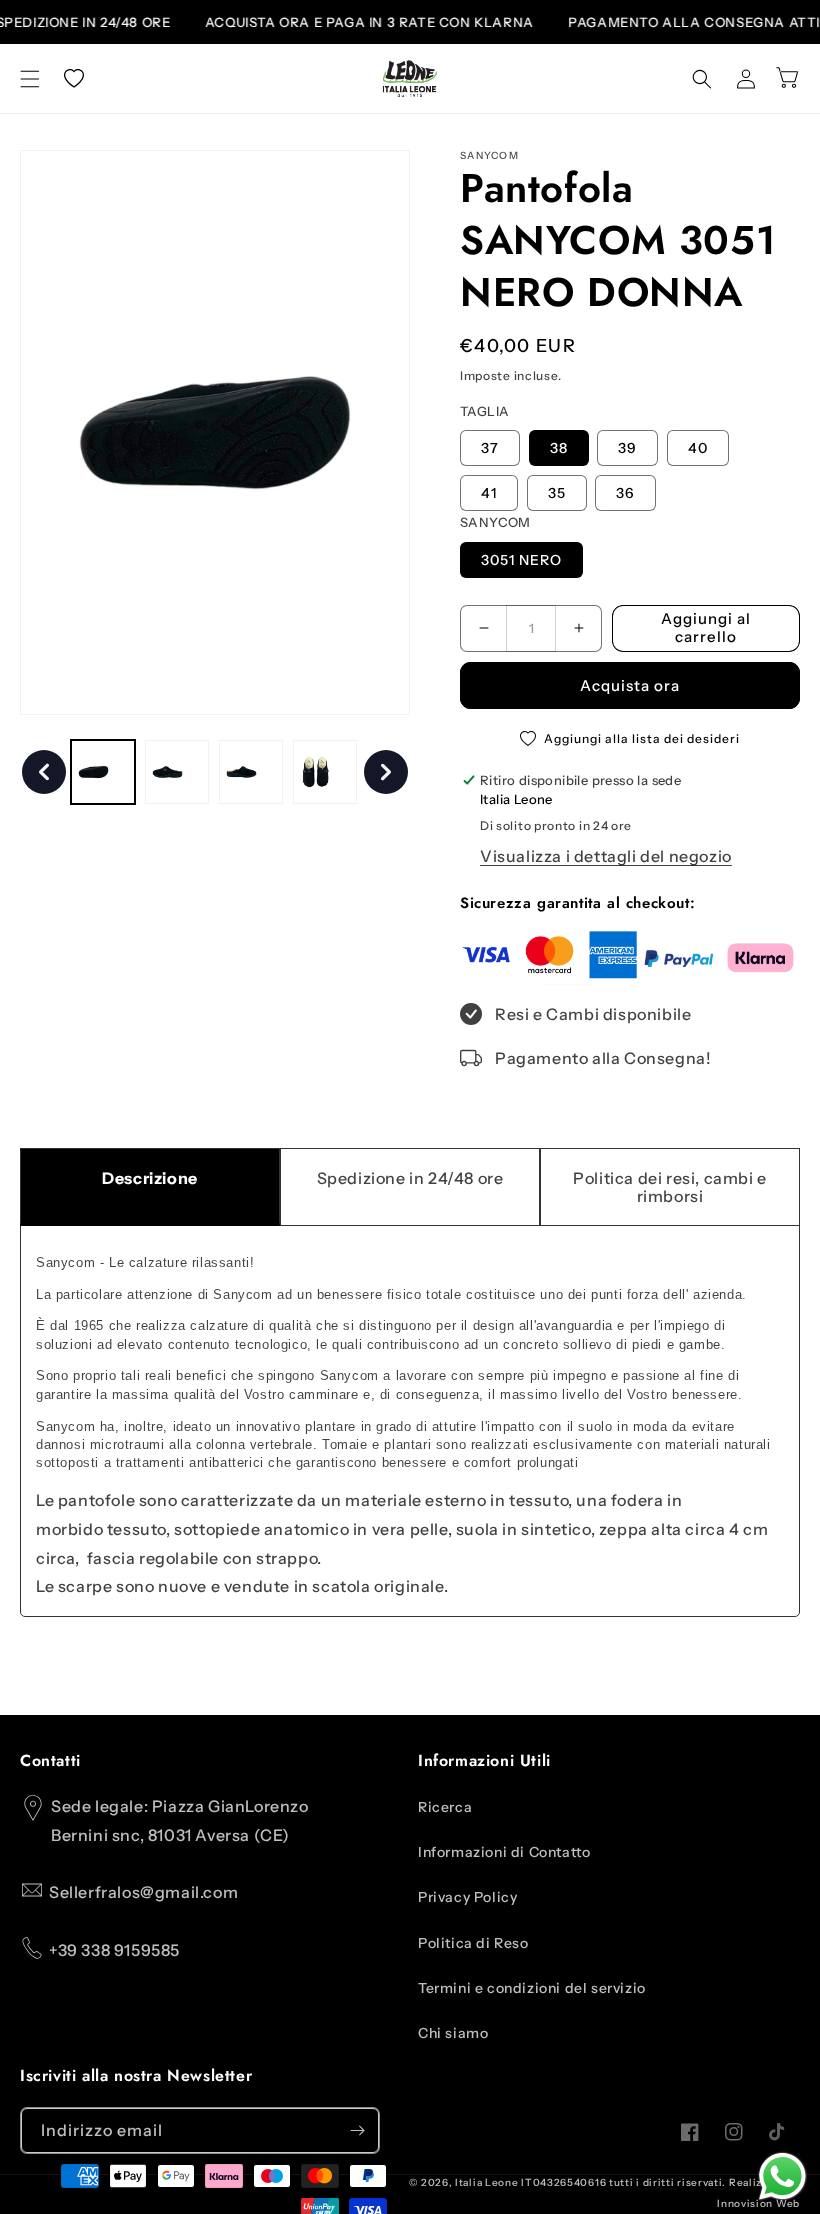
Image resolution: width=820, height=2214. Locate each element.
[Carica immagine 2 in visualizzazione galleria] (177, 772)
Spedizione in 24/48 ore (410, 1178)
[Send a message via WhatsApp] (782, 2176)
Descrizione (150, 1178)
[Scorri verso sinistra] (44, 772)
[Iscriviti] (357, 2130)
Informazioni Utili (484, 1761)
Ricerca (445, 1807)
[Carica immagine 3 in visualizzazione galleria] (251, 772)
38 (559, 448)
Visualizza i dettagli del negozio (606, 856)
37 (490, 448)
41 (489, 493)
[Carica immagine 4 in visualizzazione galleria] (325, 772)
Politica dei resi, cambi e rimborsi (670, 1187)
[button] (30, 79)
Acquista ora (630, 685)
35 (557, 493)
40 (698, 448)
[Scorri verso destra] (386, 772)
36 (625, 493)
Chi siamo (453, 2033)
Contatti (50, 1761)
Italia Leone (486, 2182)
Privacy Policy (467, 1897)
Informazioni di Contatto (504, 1852)
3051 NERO (521, 560)
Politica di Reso (473, 1943)
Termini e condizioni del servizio (532, 1988)
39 (627, 448)
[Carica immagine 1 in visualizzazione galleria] (103, 772)
